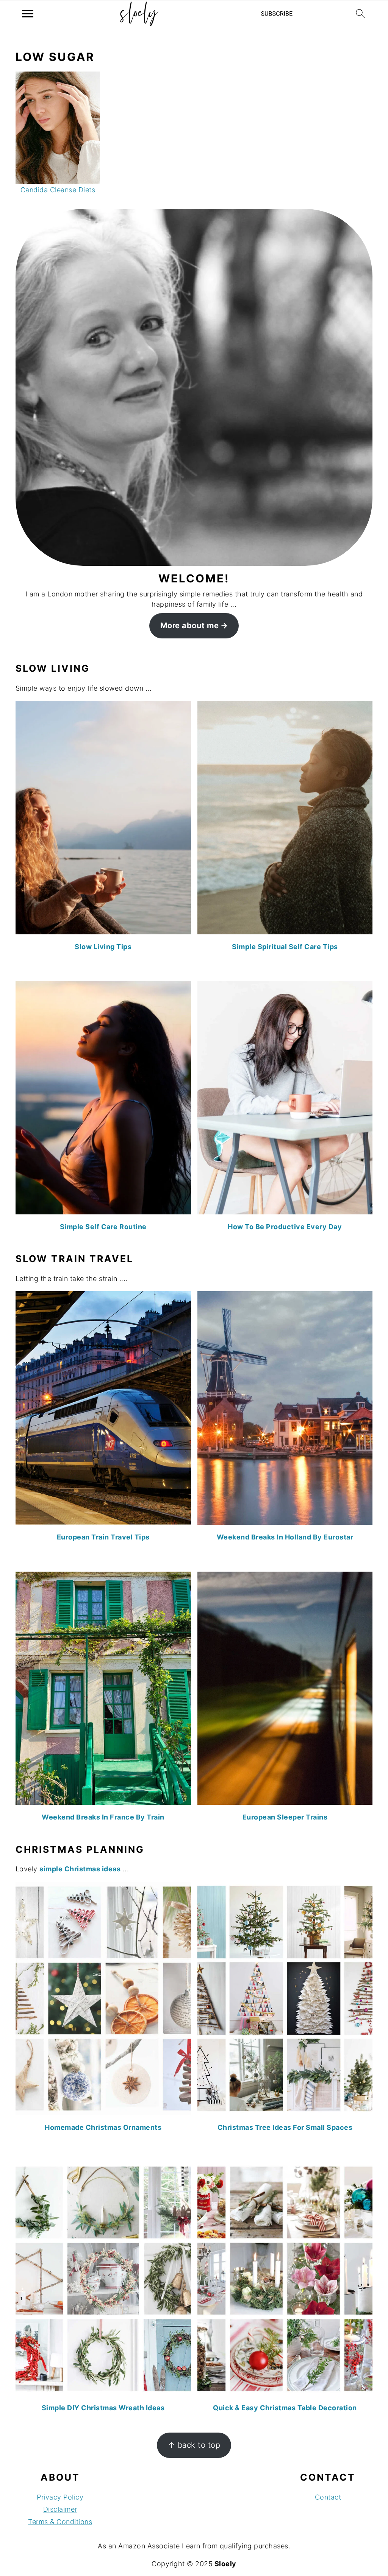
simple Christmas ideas (80, 1869)
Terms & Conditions (60, 2522)
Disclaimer (60, 2509)
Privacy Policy (60, 2497)
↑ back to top (194, 2445)
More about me (190, 625)
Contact (328, 2497)
